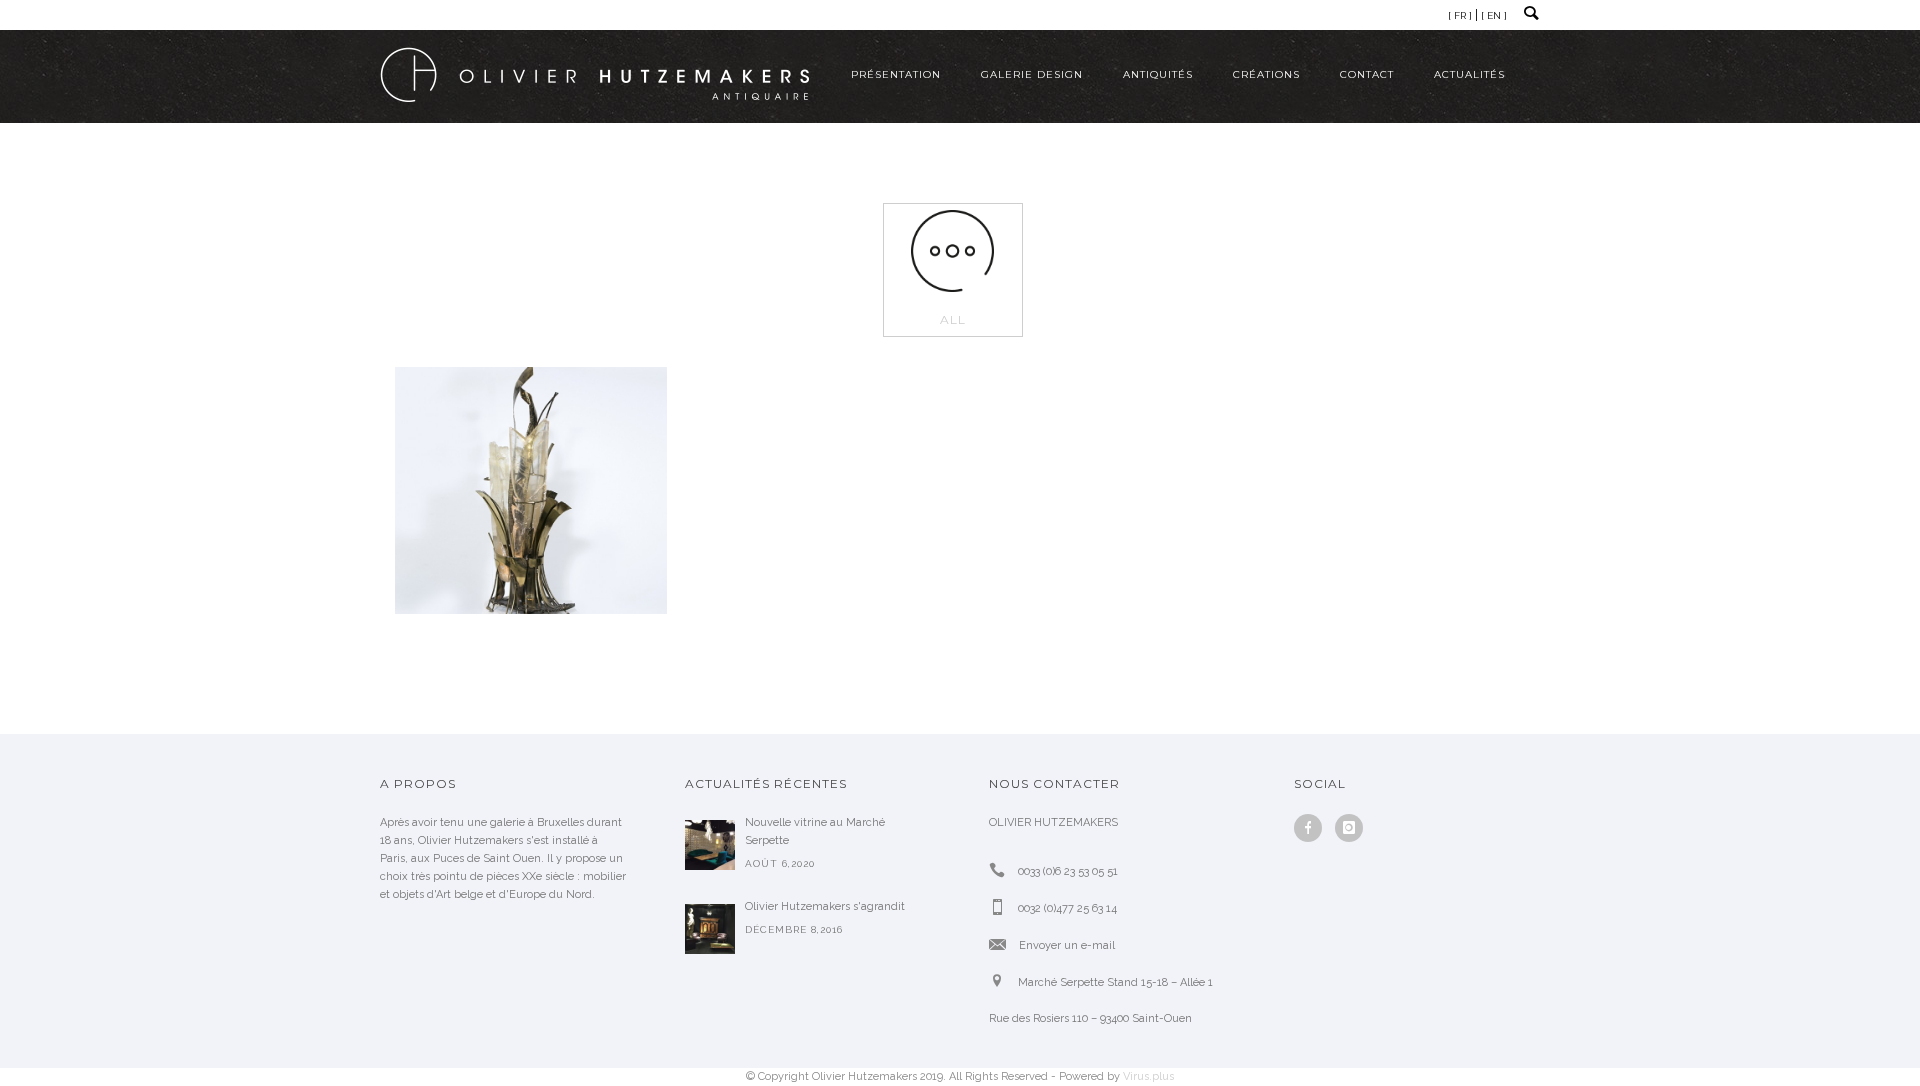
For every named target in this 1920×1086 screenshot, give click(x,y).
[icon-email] (1002, 944)
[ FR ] (1460, 15)
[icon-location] (1002, 981)
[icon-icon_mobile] (1002, 907)
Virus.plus (1148, 1076)
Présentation (896, 74)
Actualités (1469, 74)
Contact (1367, 74)
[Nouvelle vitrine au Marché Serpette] (710, 845)
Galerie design (1032, 74)
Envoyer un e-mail (1067, 945)
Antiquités (1158, 74)
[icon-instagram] (1349, 828)
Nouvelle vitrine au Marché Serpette (815, 831)
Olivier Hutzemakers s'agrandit (825, 906)
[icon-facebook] (1313, 828)
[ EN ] (1494, 15)
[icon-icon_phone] (1002, 870)
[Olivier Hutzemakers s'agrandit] (710, 929)
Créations (1266, 74)
